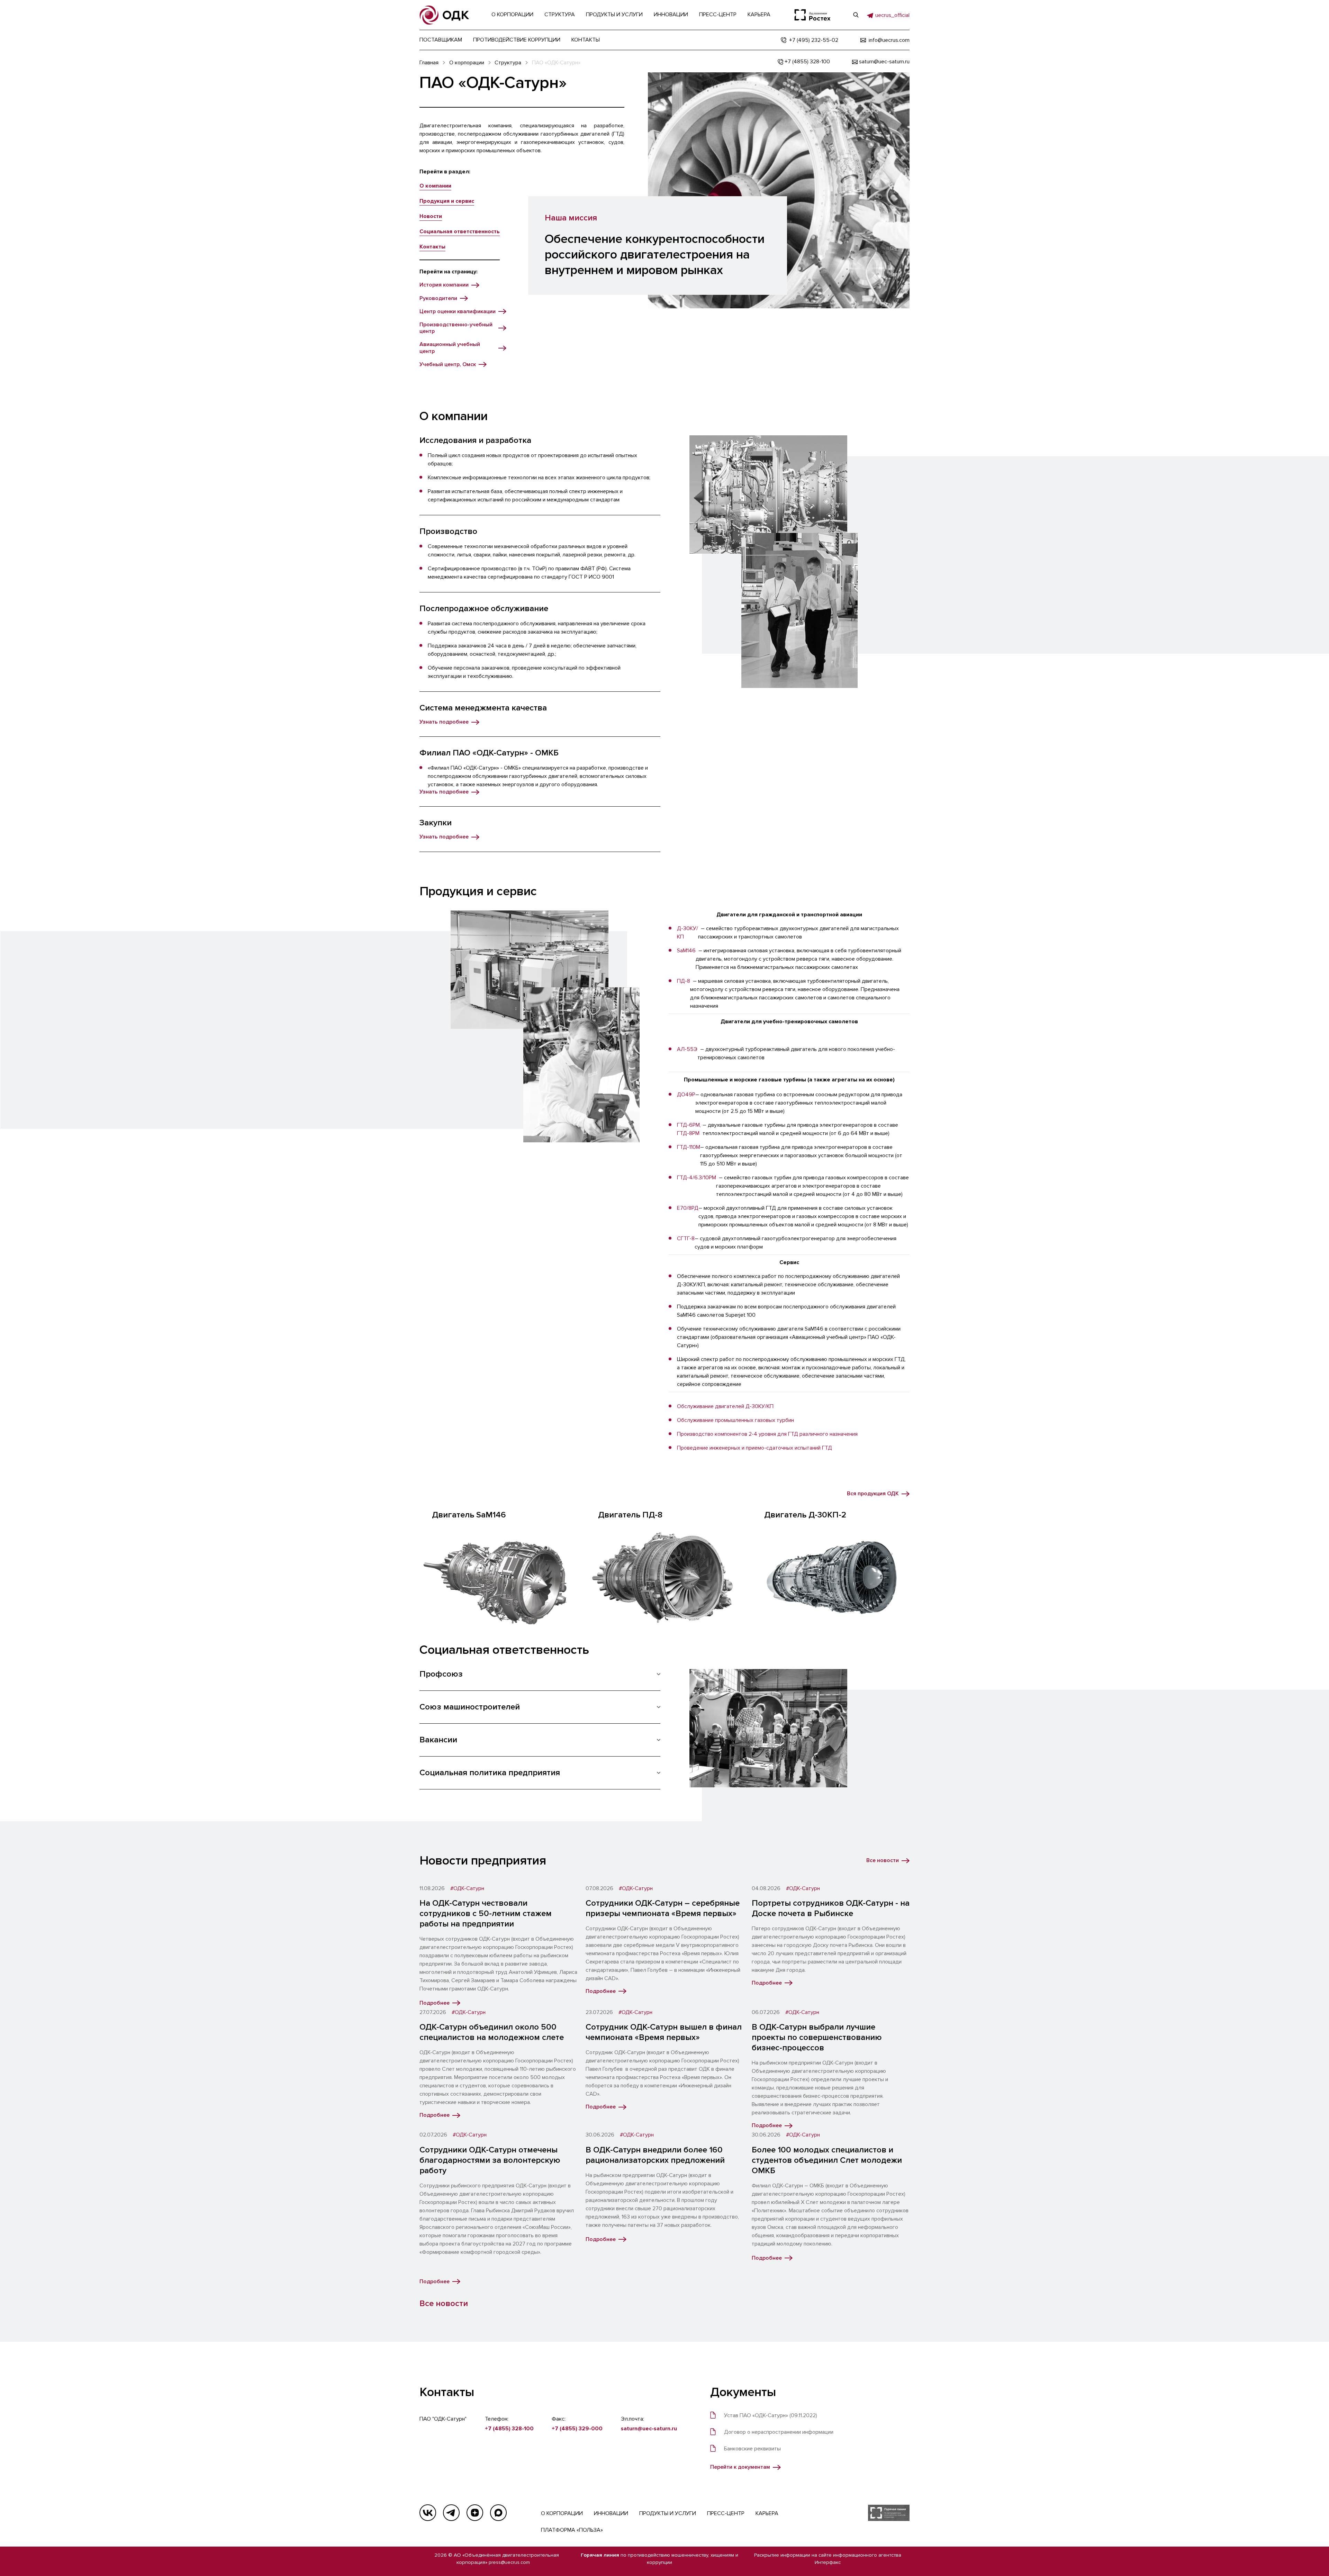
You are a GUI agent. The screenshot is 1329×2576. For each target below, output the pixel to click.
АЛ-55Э (687, 1049)
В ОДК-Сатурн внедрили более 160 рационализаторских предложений (655, 2155)
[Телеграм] (451, 2513)
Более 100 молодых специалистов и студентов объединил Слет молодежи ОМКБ (827, 2160)
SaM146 (686, 951)
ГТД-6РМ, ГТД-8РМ (689, 1129)
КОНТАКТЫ (586, 40)
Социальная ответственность (460, 232)
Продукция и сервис (447, 201)
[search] (856, 15)
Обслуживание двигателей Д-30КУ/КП (725, 1406)
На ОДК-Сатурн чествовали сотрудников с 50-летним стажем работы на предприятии (486, 1913)
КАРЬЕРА (767, 2513)
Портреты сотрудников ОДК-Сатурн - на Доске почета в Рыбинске (831, 1908)
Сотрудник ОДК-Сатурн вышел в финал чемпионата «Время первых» (664, 2032)
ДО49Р (686, 1095)
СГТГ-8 (686, 1239)
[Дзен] (475, 2513)
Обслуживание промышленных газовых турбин (735, 1420)
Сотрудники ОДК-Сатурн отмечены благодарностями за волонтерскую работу (490, 2160)
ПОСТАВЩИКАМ (441, 40)
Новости (431, 216)
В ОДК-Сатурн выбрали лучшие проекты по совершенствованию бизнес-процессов (817, 2037)
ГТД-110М (689, 1147)
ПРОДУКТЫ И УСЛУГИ (668, 2513)
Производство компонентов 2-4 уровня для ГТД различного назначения (767, 1434)
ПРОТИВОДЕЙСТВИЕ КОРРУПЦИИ (517, 40)
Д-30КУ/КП (688, 933)
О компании (435, 186)
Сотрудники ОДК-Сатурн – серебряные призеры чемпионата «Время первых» (663, 1908)
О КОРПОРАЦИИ (562, 2513)
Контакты (432, 247)
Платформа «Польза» (572, 2530)
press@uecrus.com (509, 2562)
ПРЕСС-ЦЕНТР (726, 2513)
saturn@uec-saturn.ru (649, 2429)
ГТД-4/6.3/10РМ (697, 1178)
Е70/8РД (688, 1208)
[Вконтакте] (428, 2513)
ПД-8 (684, 981)
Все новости (444, 2303)
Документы (743, 2392)
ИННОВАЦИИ (611, 2513)
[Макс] (498, 2513)
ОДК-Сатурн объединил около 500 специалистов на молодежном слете (492, 2032)
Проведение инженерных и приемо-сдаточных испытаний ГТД (754, 1448)
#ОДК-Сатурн (467, 1889)
